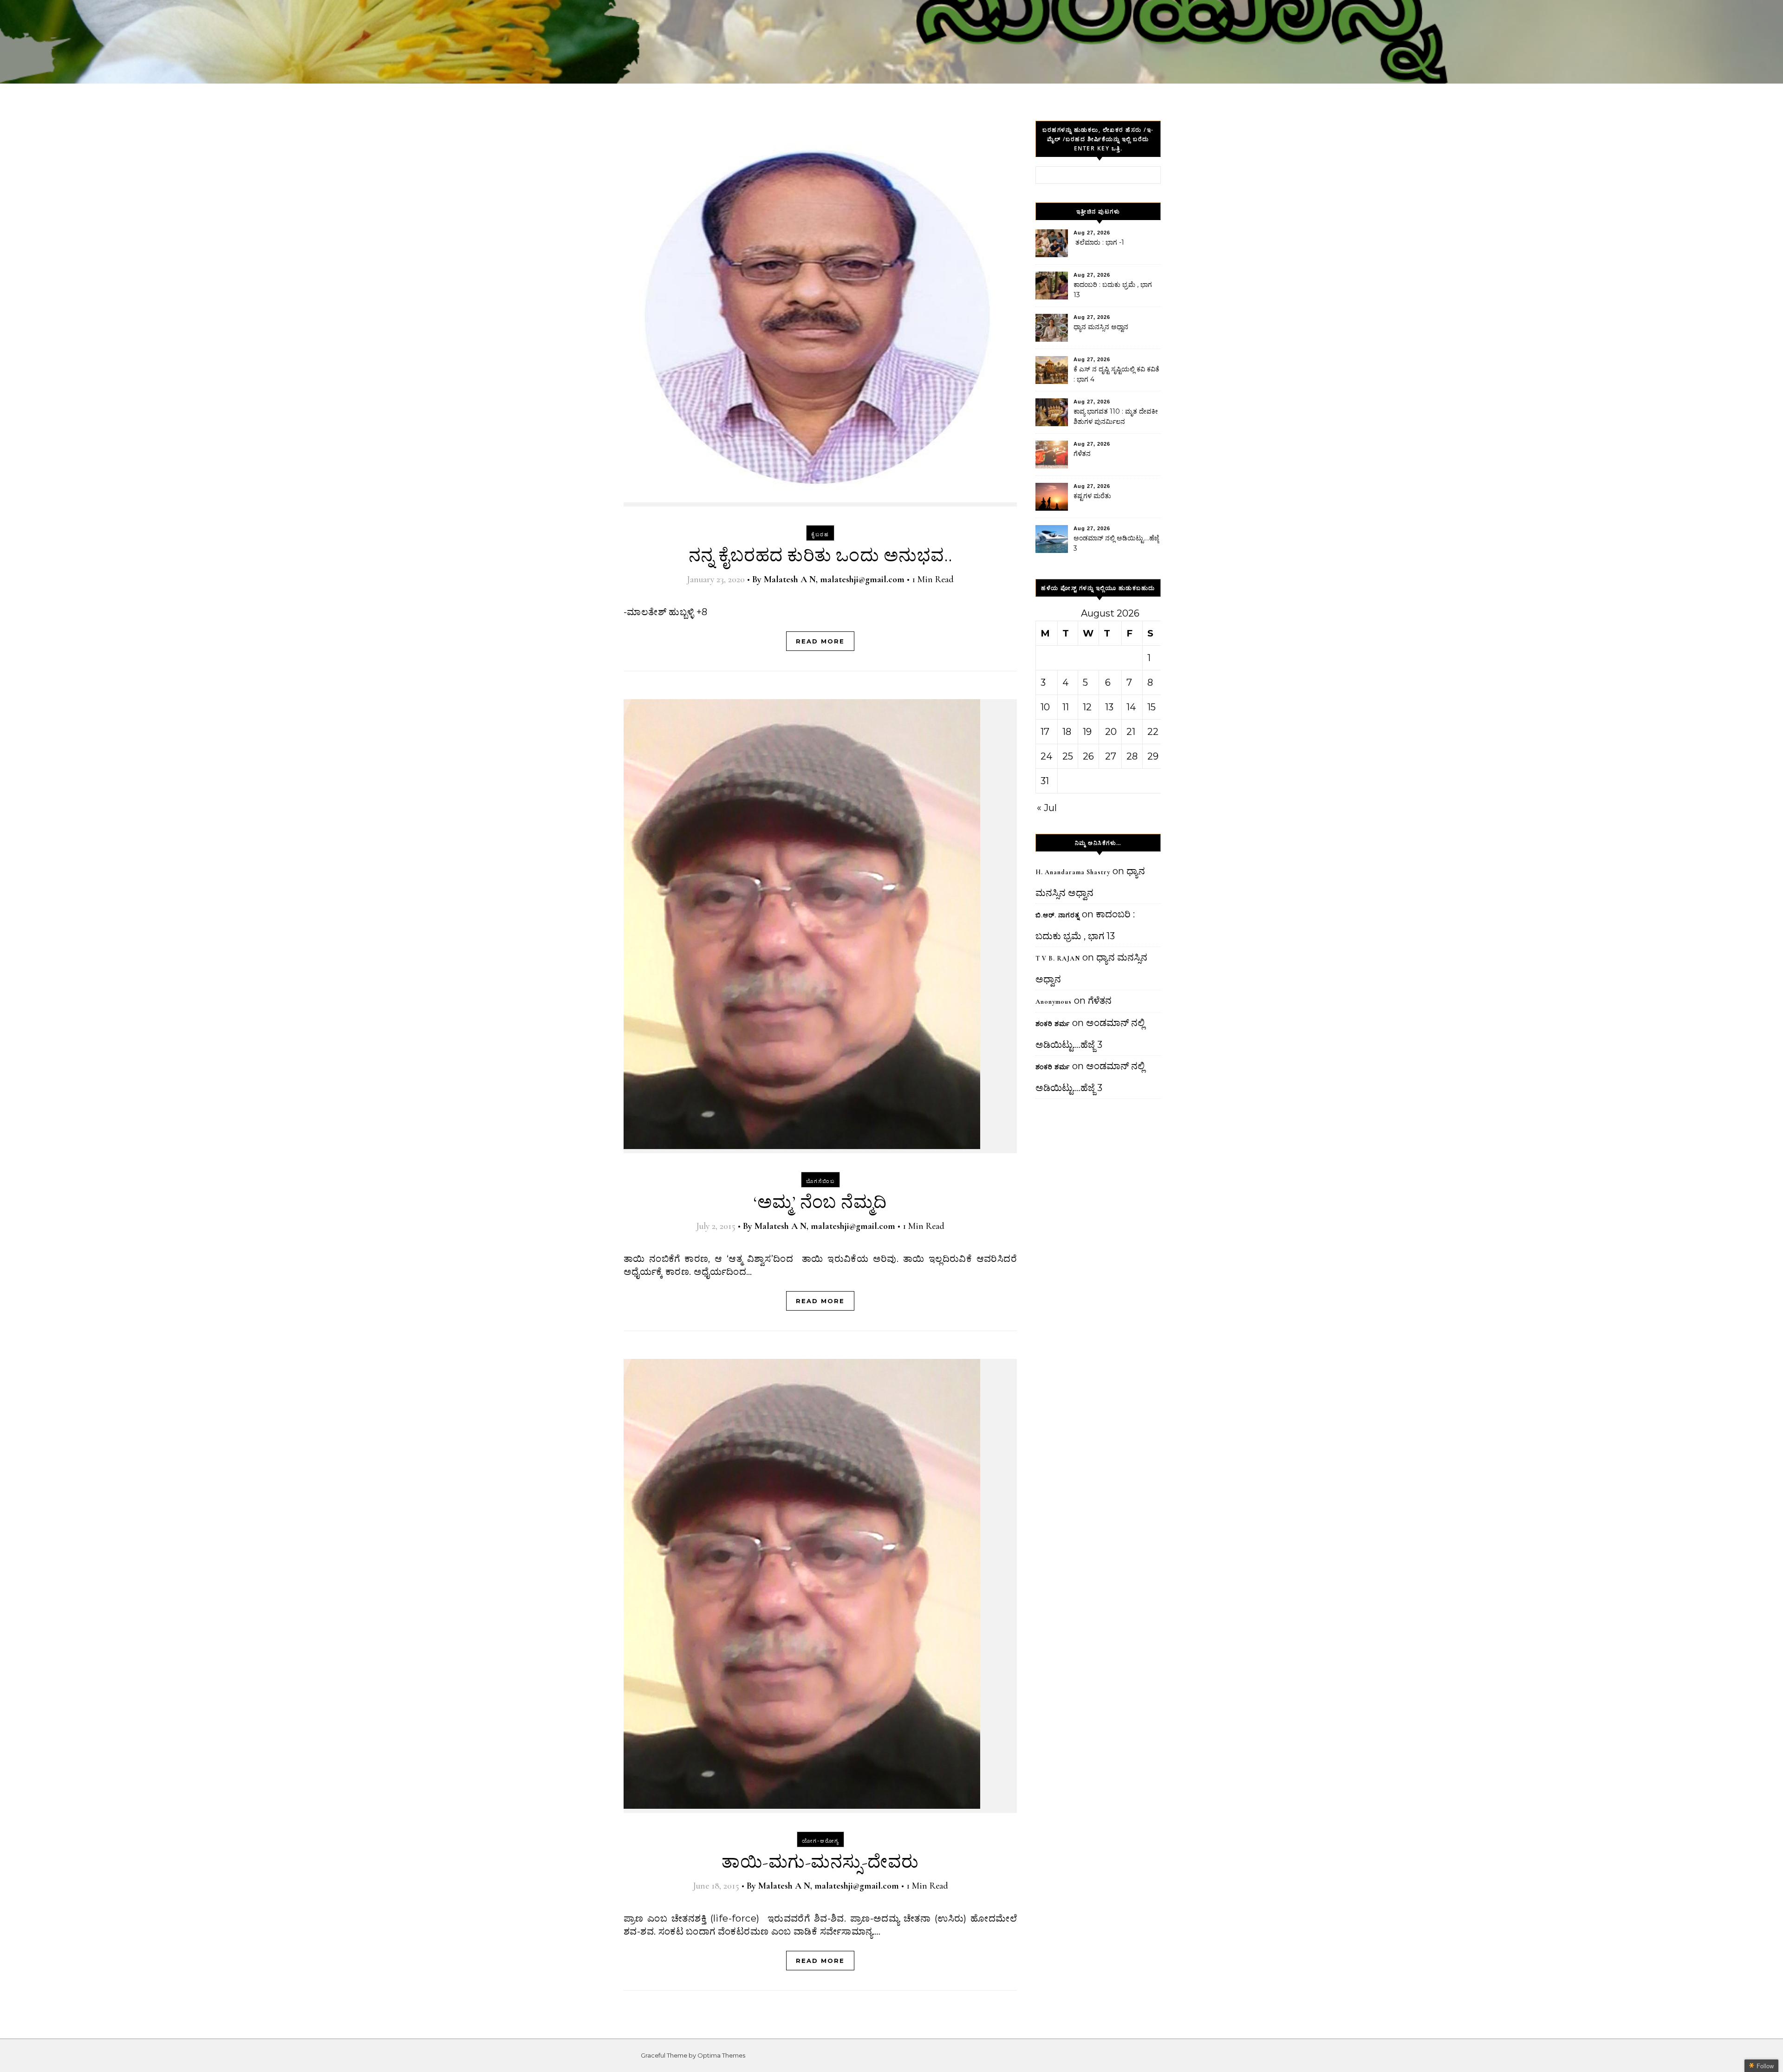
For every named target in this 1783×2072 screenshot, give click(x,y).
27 (1111, 756)
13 (1109, 707)
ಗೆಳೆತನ (1082, 454)
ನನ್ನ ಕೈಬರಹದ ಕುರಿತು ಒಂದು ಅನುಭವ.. (820, 556)
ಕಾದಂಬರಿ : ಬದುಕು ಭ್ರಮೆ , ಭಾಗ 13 (1113, 290)
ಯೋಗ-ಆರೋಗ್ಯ (820, 1841)
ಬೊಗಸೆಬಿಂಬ (820, 1181)
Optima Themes (721, 2055)
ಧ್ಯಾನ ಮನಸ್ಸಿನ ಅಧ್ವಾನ (1101, 327)
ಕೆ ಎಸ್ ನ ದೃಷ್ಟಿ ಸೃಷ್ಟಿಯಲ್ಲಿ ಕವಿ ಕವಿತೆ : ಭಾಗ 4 (1116, 374)
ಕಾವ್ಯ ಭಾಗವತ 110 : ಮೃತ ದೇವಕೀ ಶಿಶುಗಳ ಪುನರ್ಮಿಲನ (1116, 416)
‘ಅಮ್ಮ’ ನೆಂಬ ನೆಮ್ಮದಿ (820, 1202)
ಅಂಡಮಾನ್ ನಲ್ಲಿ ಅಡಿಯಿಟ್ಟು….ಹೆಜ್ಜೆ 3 (1116, 543)
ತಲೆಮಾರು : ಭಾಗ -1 (1099, 242)
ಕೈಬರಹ (820, 534)
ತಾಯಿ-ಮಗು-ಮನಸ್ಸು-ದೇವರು (820, 1862)
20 (1111, 732)
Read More (820, 641)
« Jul (1047, 808)
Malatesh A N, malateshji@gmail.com (834, 579)
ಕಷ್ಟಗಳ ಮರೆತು (1092, 496)
